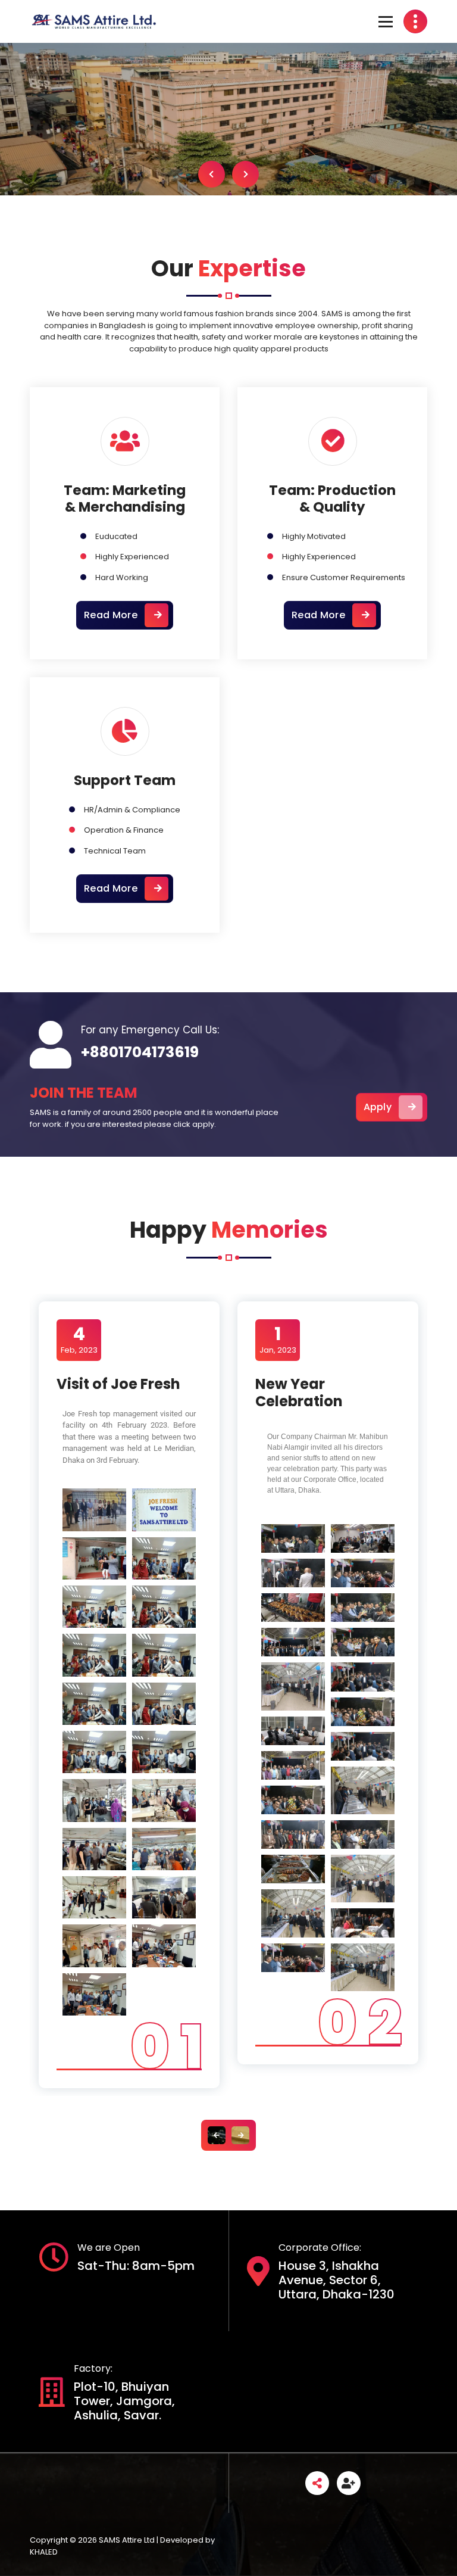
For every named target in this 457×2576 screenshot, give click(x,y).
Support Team (125, 780)
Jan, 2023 (278, 1340)
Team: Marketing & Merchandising (125, 499)
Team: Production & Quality (332, 499)
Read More (111, 615)
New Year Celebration (299, 1393)
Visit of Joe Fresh (118, 1384)
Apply (378, 1107)
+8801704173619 (140, 1052)
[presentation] (227, 174)
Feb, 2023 (79, 1340)
